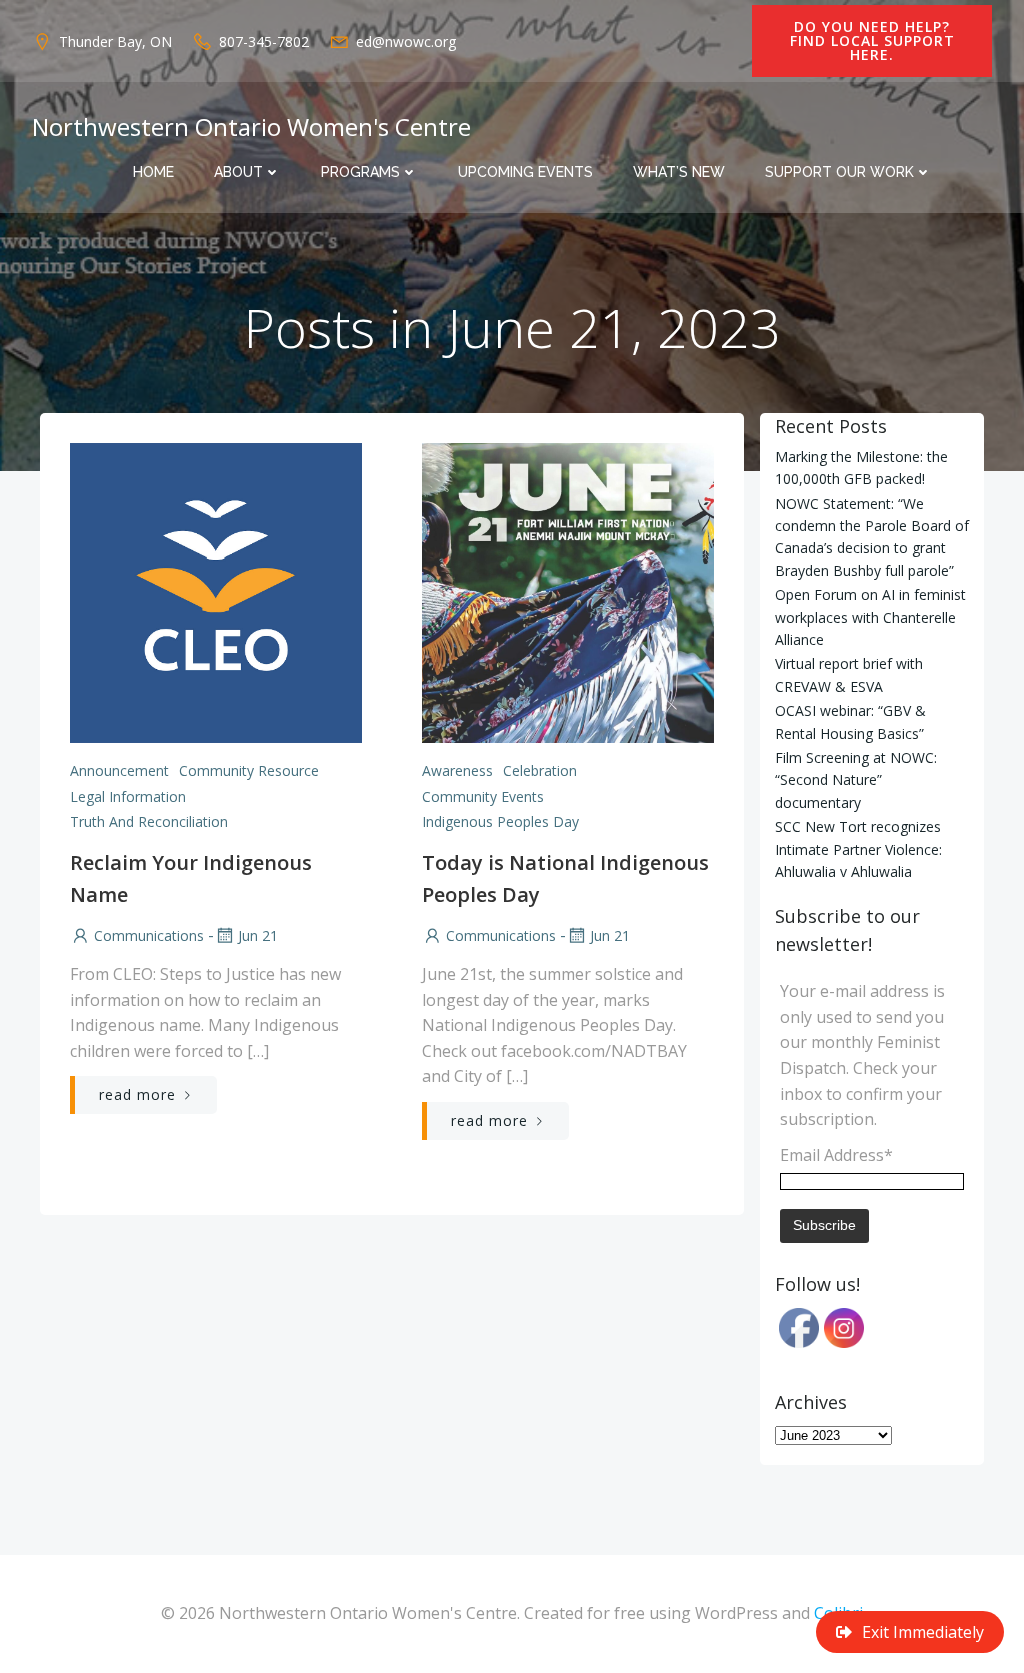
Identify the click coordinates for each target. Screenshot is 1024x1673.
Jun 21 (258, 935)
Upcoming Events (525, 172)
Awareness (457, 770)
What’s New (679, 172)
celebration (540, 770)
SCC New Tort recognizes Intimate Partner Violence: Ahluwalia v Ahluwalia (858, 849)
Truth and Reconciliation (149, 821)
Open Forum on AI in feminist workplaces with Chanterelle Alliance (870, 617)
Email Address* (836, 1155)
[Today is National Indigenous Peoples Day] (568, 591)
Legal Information (128, 796)
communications (149, 935)
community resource (249, 770)
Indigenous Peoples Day (500, 821)
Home (153, 172)
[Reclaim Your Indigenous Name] (216, 591)
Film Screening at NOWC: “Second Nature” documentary (856, 780)
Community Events (483, 796)
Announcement (119, 770)
